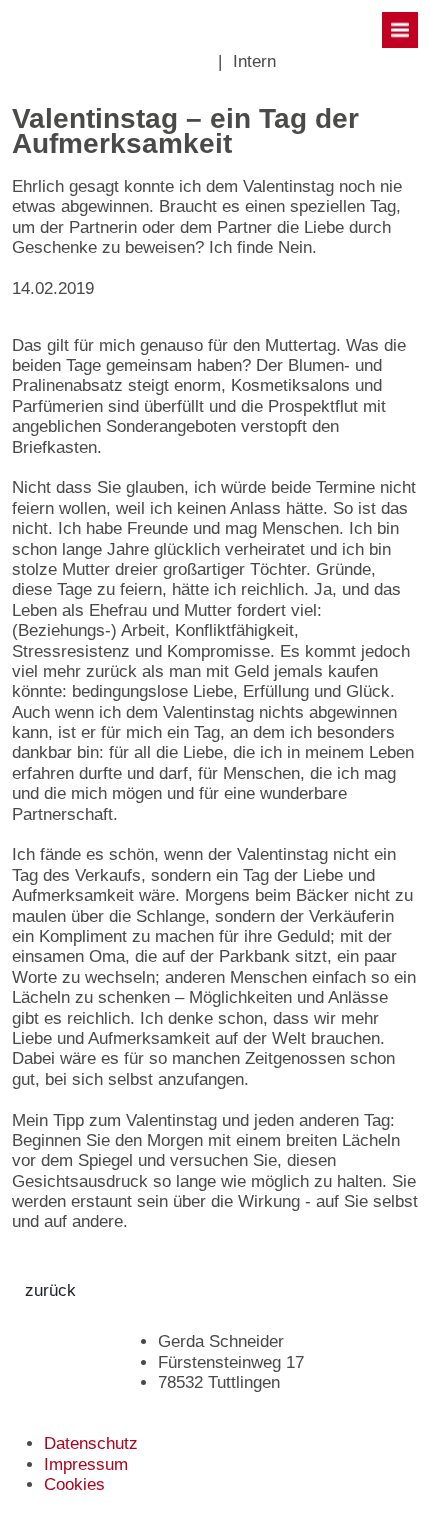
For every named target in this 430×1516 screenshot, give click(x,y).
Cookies (74, 1484)
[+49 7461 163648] (195, 62)
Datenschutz (91, 1443)
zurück (50, 1290)
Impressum (86, 1464)
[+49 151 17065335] (183, 62)
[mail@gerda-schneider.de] (207, 62)
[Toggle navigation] (400, 30)
